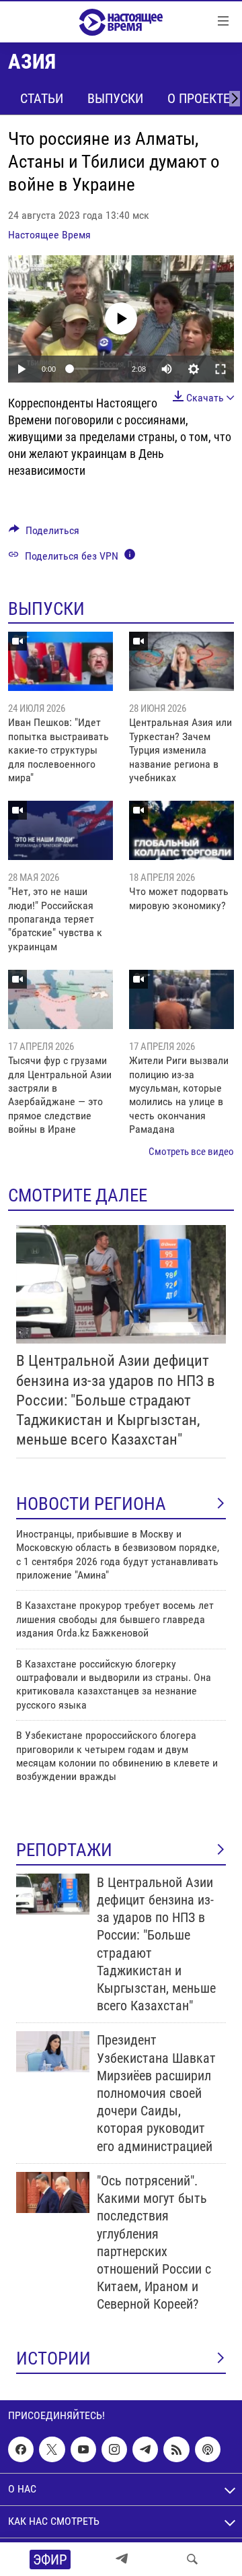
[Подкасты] (208, 2449)
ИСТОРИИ (53, 2358)
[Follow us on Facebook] (21, 2449)
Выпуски (115, 98)
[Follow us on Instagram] (114, 2449)
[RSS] (176, 2449)
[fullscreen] (220, 369)
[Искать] (192, 2559)
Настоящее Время (49, 235)
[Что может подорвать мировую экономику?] (182, 830)
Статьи (42, 98)
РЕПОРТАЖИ (64, 1850)
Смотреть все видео (191, 1152)
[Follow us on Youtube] (83, 2449)
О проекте (199, 98)
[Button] (44, 534)
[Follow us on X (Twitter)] (52, 2449)
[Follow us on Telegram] (145, 2449)
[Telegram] (122, 2559)
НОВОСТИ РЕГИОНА (91, 1504)
